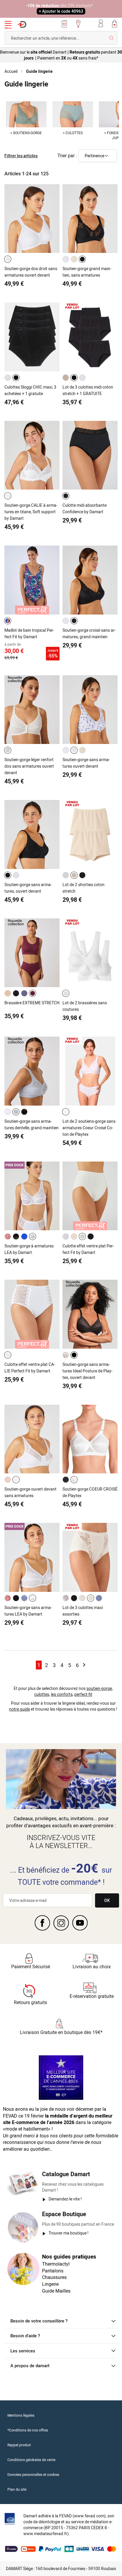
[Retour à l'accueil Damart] (22, 24)
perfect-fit (83, 1694)
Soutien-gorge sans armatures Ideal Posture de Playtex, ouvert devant (88, 1371)
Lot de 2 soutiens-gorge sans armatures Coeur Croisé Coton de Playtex (89, 1128)
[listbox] (9, 259)
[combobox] (61, 38)
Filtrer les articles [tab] (21, 156)
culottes (42, 1694)
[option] (8, 259)
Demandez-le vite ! (65, 2199)
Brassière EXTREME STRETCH (32, 1003)
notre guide (20, 1709)
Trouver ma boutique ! (69, 2233)
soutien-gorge (99, 1688)
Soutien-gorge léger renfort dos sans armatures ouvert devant (29, 766)
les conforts (62, 1694)
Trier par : (67, 155)
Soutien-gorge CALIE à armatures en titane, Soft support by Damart (31, 512)
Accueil (11, 71)
